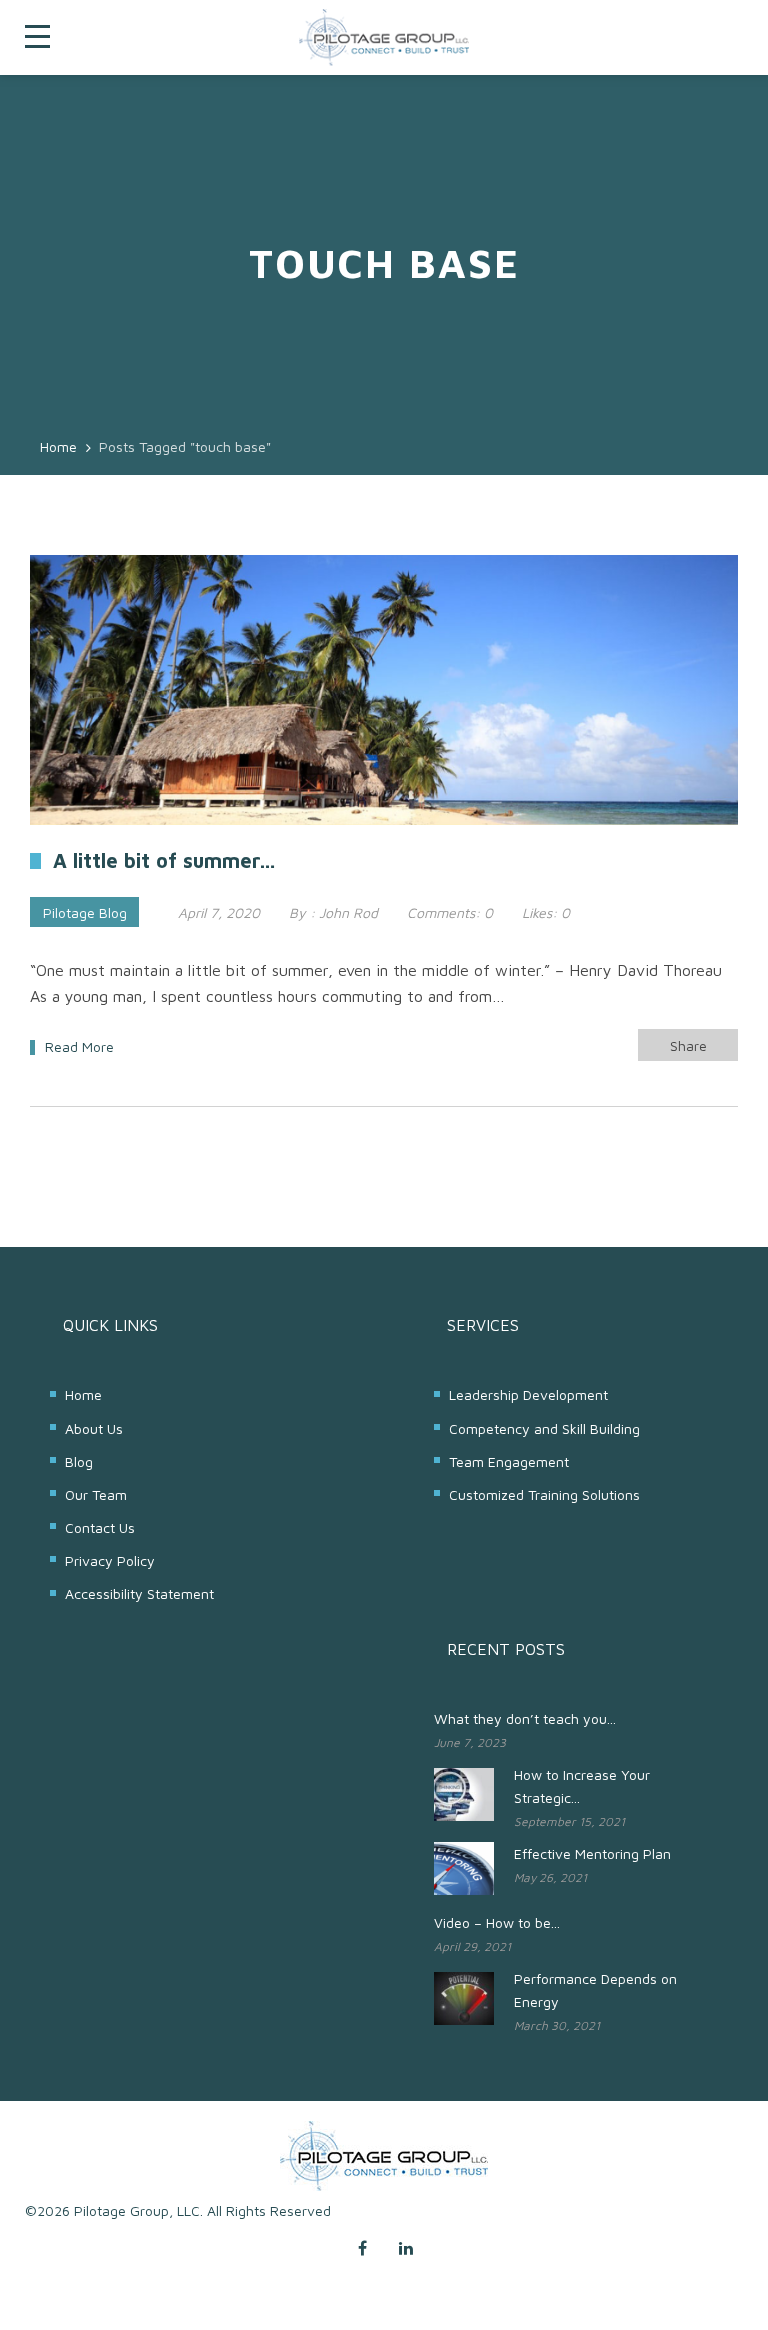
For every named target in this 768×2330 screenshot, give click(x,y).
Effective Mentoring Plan (592, 1853)
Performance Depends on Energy (595, 1990)
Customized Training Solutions (544, 1494)
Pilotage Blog (85, 912)
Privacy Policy (110, 1560)
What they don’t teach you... (525, 1718)
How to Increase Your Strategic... (582, 1786)
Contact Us (100, 1527)
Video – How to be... (497, 1922)
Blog (79, 1461)
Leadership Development (528, 1394)
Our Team (96, 1494)
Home (83, 1394)
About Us (94, 1428)
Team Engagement (509, 1461)
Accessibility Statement (139, 1593)
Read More (79, 1046)
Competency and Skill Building (544, 1428)
